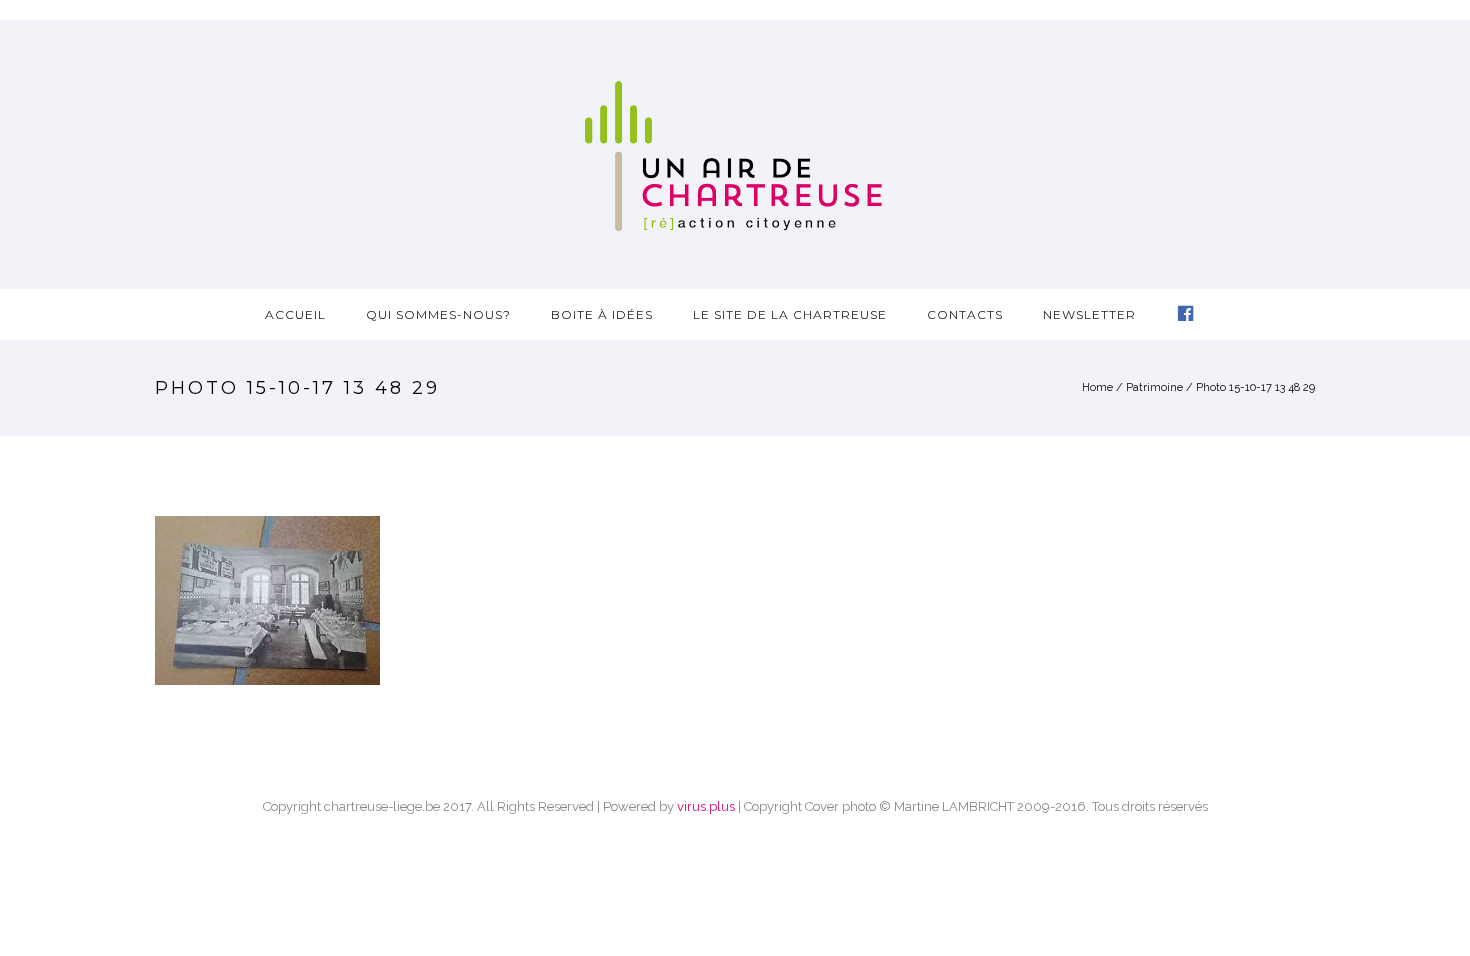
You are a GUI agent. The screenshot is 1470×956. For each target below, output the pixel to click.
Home (1097, 387)
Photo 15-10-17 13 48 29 (1255, 387)
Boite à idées (602, 314)
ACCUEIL (295, 314)
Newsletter (1089, 314)
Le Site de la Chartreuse (790, 314)
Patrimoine (1154, 387)
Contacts (965, 314)
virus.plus (706, 806)
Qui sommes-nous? (438, 314)
